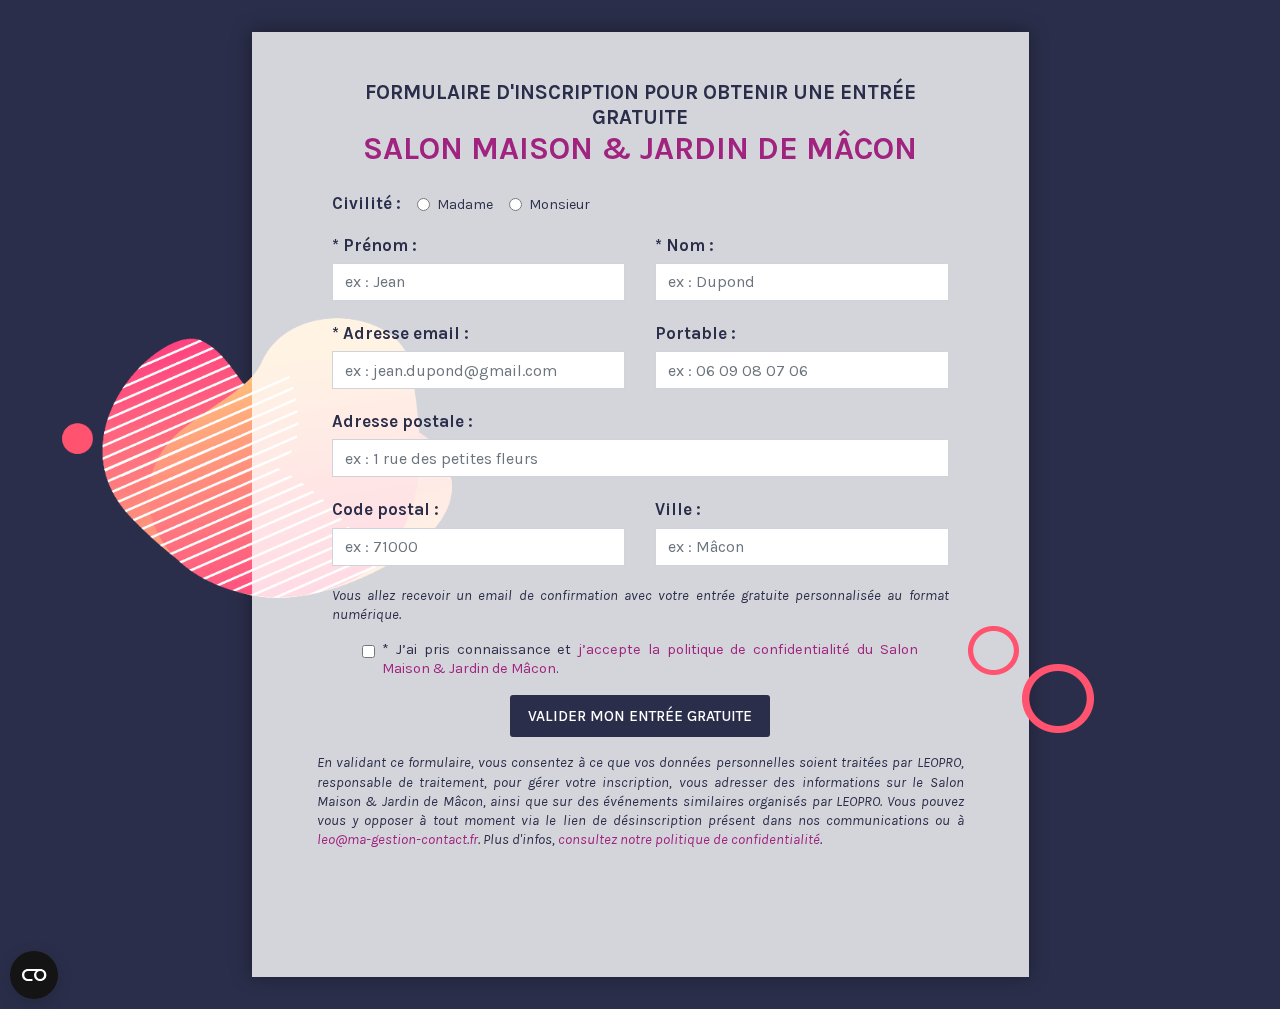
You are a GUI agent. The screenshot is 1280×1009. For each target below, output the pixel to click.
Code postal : (385, 509)
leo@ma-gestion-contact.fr (397, 839)
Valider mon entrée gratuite (640, 716)
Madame (465, 204)
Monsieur (559, 204)
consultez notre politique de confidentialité (689, 839)
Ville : (678, 509)
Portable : (695, 333)
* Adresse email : (400, 333)
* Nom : (684, 245)
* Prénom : (374, 245)
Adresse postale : (402, 421)
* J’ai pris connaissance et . (649, 659)
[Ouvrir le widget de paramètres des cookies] (34, 975)
